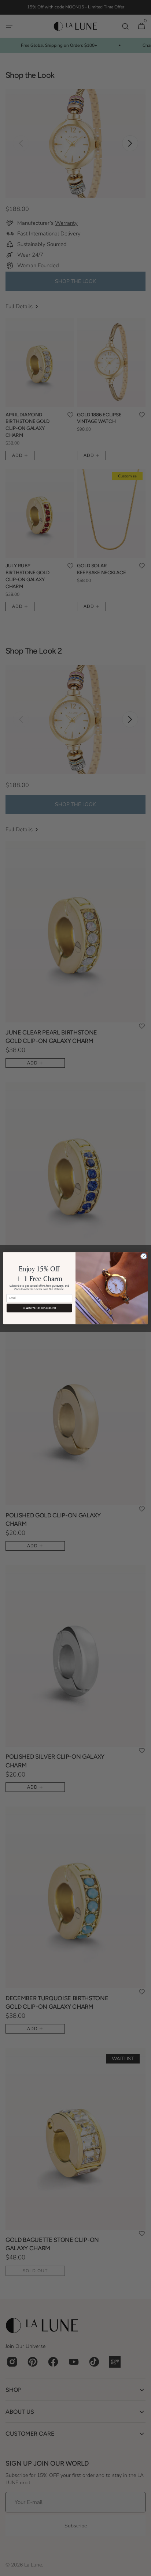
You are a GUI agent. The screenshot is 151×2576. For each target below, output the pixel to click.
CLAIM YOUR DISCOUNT (40, 1308)
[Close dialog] (143, 1256)
